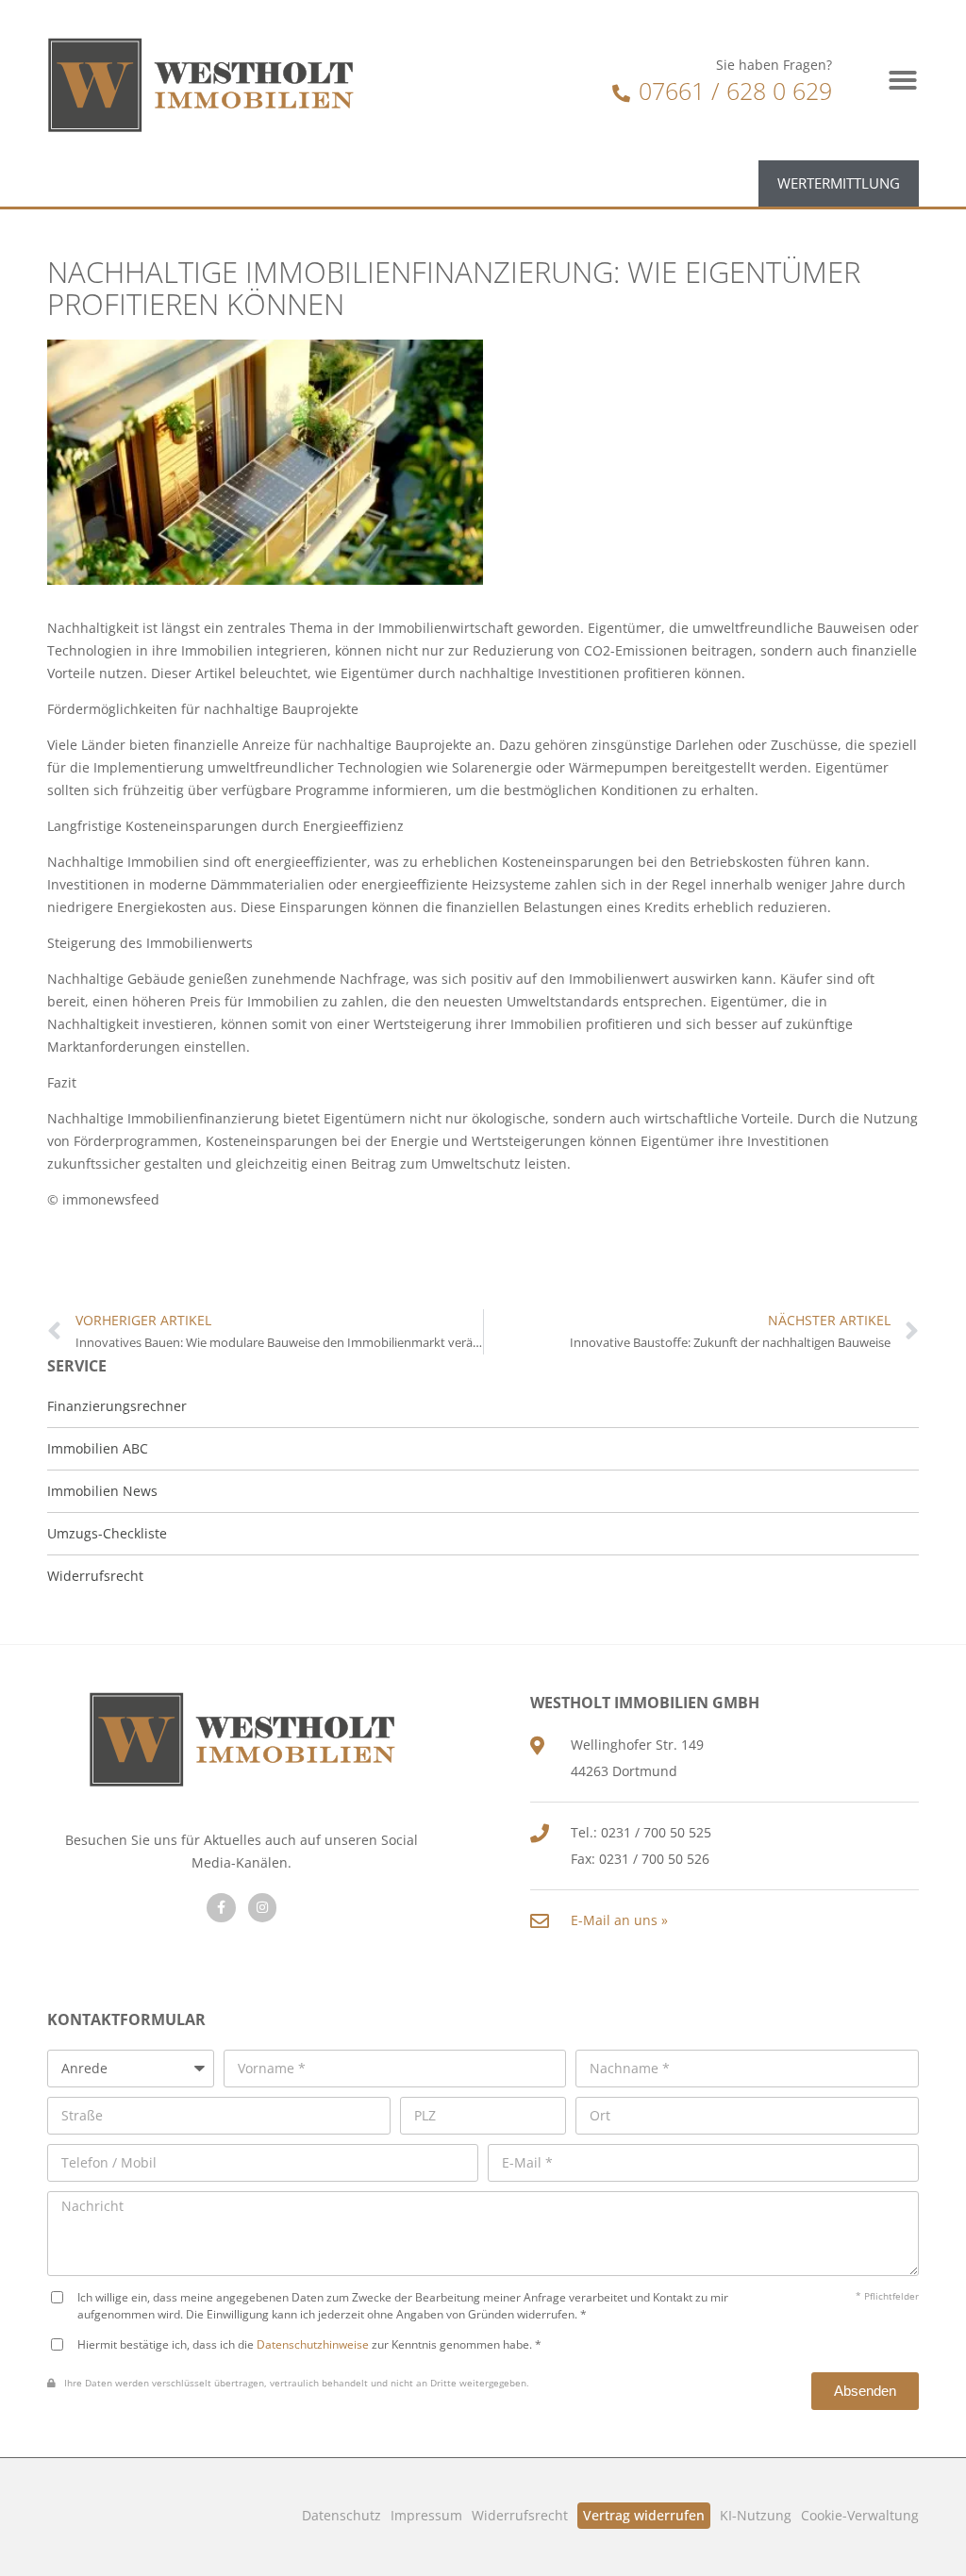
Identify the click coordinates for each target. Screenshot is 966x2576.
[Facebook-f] (221, 1908)
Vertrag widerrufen (644, 2515)
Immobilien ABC (98, 1448)
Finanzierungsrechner (117, 1406)
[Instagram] (263, 1908)
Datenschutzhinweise (313, 2344)
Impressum (426, 2515)
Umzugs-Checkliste (107, 1533)
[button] (903, 80)
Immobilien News (102, 1491)
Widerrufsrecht (520, 2515)
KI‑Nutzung (756, 2515)
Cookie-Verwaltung (860, 2515)
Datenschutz (341, 2515)
